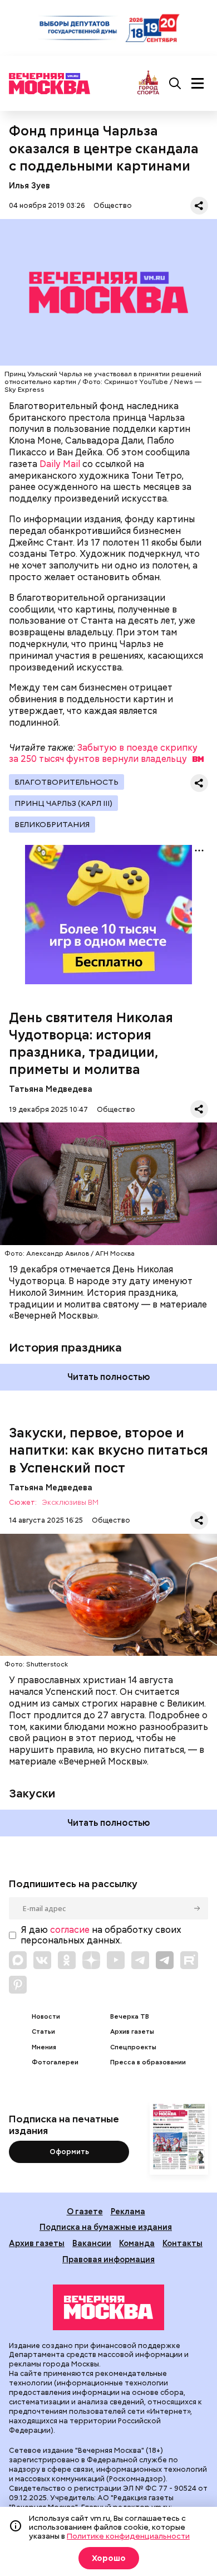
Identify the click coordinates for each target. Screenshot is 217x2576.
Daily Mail (60, 464)
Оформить (69, 2152)
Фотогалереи (55, 2062)
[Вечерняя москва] (108, 2307)
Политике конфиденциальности (128, 2536)
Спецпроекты (133, 2047)
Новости (46, 2017)
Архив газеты (132, 2032)
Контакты (183, 2243)
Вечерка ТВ (130, 2017)
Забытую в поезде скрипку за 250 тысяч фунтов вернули (103, 754)
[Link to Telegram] (140, 1960)
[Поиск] (175, 84)
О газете (85, 2211)
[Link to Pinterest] (18, 1985)
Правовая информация (108, 2259)
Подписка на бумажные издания (106, 2227)
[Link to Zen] (91, 1960)
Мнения (44, 2047)
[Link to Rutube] (189, 1960)
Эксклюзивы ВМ (70, 1503)
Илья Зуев (29, 185)
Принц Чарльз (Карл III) (63, 803)
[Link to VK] (42, 1960)
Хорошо (109, 2558)
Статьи (43, 2032)
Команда (137, 2243)
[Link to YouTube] (116, 1960)
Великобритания (52, 824)
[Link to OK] (67, 1960)
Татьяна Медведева (51, 1089)
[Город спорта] (148, 83)
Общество (113, 205)
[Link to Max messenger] (18, 1960)
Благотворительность (66, 782)
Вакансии (92, 2243)
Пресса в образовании (148, 2062)
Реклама (128, 2211)
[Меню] (198, 84)
